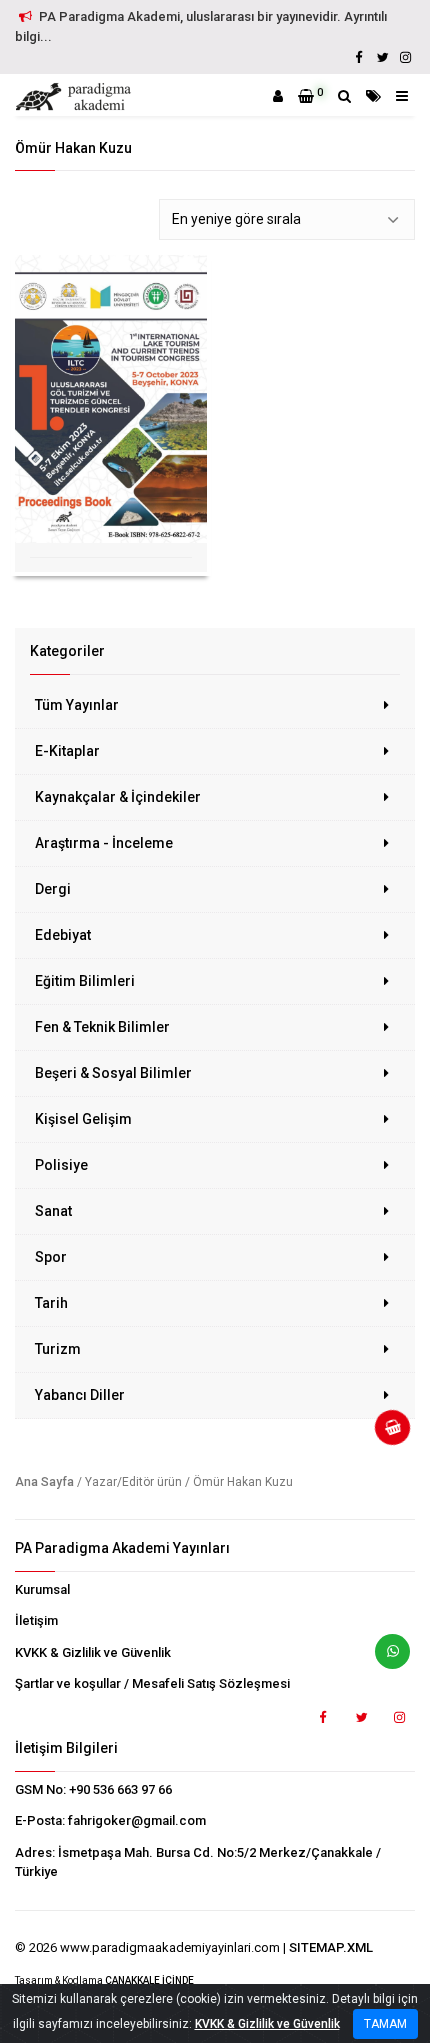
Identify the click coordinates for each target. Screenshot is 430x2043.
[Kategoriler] (373, 96)
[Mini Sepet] (385, 1435)
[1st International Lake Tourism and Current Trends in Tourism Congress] (111, 399)
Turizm (58, 1349)
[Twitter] (382, 57)
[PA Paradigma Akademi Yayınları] (76, 97)
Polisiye (61, 1165)
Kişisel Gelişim (83, 1119)
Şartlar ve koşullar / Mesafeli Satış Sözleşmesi (152, 1683)
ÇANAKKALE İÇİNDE (149, 1980)
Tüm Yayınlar (77, 705)
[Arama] (344, 96)
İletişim (36, 1620)
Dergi (53, 889)
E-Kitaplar (67, 751)
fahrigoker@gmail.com (137, 1820)
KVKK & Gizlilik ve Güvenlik (93, 1652)
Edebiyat (63, 935)
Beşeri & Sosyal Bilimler (113, 1073)
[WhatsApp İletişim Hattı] (385, 1659)
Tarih (51, 1303)
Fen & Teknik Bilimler (102, 1027)
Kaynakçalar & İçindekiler (118, 797)
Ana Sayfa (44, 1482)
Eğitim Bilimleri (85, 981)
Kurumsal (42, 1589)
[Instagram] (405, 57)
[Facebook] (359, 57)
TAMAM (385, 2024)
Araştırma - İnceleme (104, 843)
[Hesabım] (278, 96)
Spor (51, 1257)
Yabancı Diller (80, 1395)
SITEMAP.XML (331, 1947)
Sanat (53, 1211)
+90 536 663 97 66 (120, 1789)
